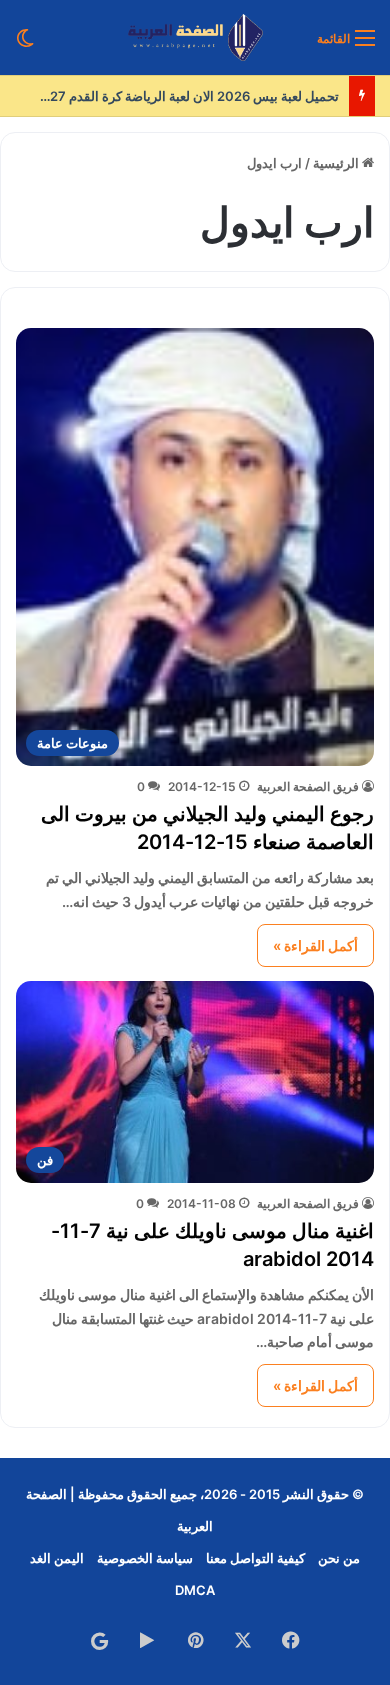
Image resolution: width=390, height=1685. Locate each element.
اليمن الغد (57, 1558)
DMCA (195, 1590)
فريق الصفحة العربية (308, 786)
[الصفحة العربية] (195, 37)
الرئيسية (337, 163)
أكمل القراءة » (315, 945)
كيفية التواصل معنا (255, 1558)
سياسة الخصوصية (145, 1558)
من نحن (339, 1558)
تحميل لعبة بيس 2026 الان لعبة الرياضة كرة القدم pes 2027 (173, 96)
